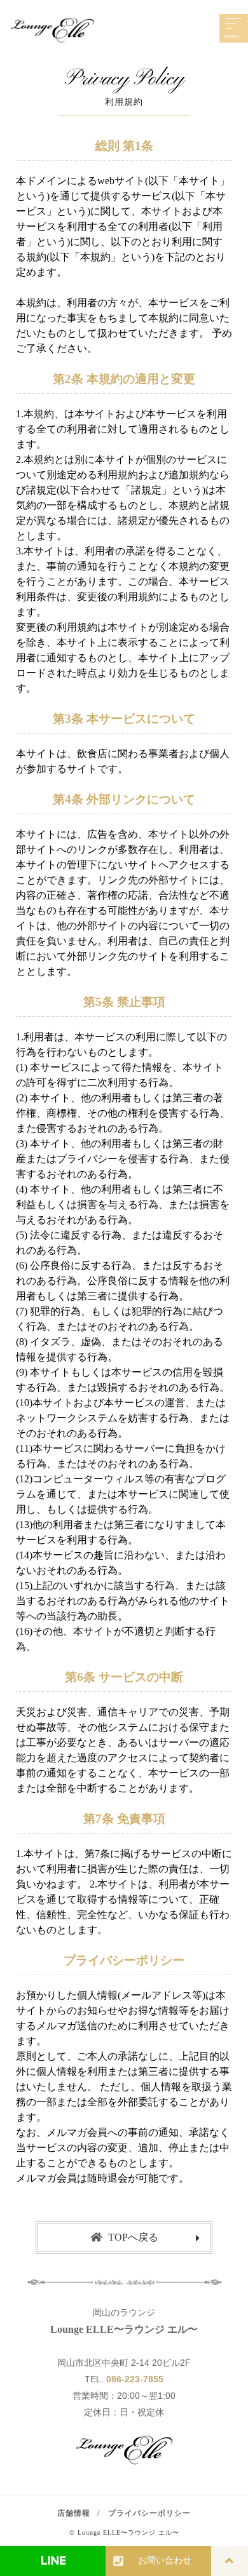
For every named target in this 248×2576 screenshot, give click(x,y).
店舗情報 (74, 2513)
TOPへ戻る (133, 2237)
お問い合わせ (165, 2560)
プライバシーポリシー (149, 2513)
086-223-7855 (135, 2379)
